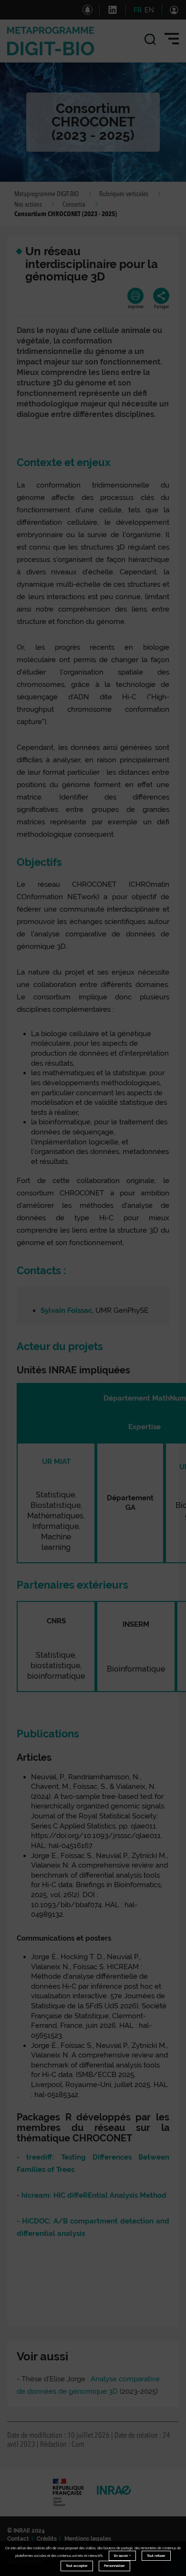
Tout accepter (77, 2566)
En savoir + (122, 2556)
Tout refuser (156, 2556)
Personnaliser (114, 2566)
